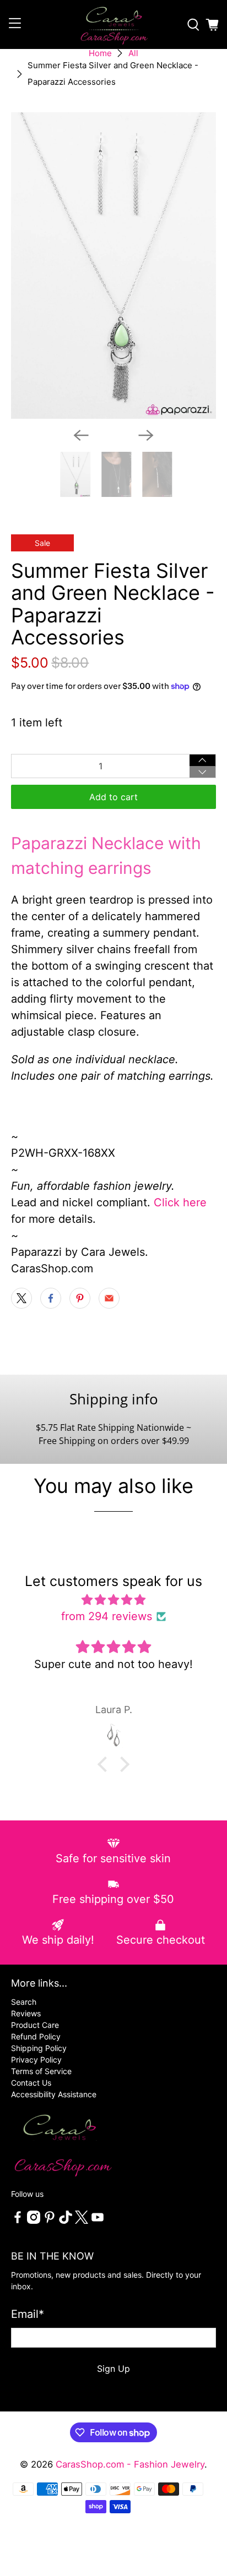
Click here (180, 1202)
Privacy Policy (36, 2060)
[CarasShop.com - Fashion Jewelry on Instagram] (34, 2221)
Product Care (35, 2025)
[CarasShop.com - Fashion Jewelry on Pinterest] (50, 2221)
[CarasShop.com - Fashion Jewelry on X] (82, 2221)
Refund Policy (36, 2036)
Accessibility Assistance (54, 2094)
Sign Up (113, 2369)
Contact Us (31, 2083)
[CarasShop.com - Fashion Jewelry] (113, 24)
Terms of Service (41, 2071)
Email (28, 2314)
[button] (105, 1764)
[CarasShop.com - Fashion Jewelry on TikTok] (66, 2221)
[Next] (146, 435)
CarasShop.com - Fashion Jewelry (130, 2464)
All (133, 53)
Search (24, 2002)
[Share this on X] (21, 1298)
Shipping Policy (39, 2048)
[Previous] (81, 435)
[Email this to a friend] (109, 1298)
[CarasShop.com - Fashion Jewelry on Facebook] (18, 2221)
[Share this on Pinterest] (80, 1298)
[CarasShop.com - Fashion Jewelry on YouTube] (98, 2221)
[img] (113, 1600)
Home (100, 53)
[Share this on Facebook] (51, 1298)
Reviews (26, 2013)
